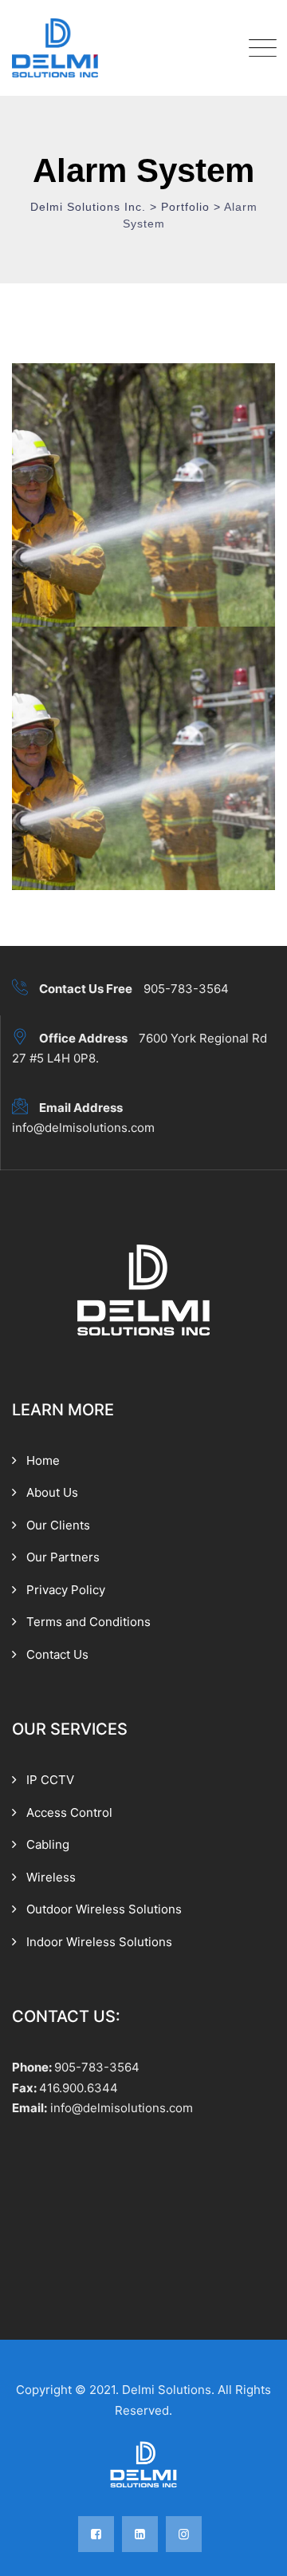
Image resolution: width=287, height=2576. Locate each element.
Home (43, 1460)
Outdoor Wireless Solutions (104, 1909)
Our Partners (63, 1557)
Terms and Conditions (88, 1622)
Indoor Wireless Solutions (99, 1942)
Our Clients (58, 1525)
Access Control (69, 1812)
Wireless (51, 1877)
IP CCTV (50, 1780)
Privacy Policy (66, 1590)
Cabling (48, 1844)
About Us (52, 1492)
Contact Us (57, 1654)
